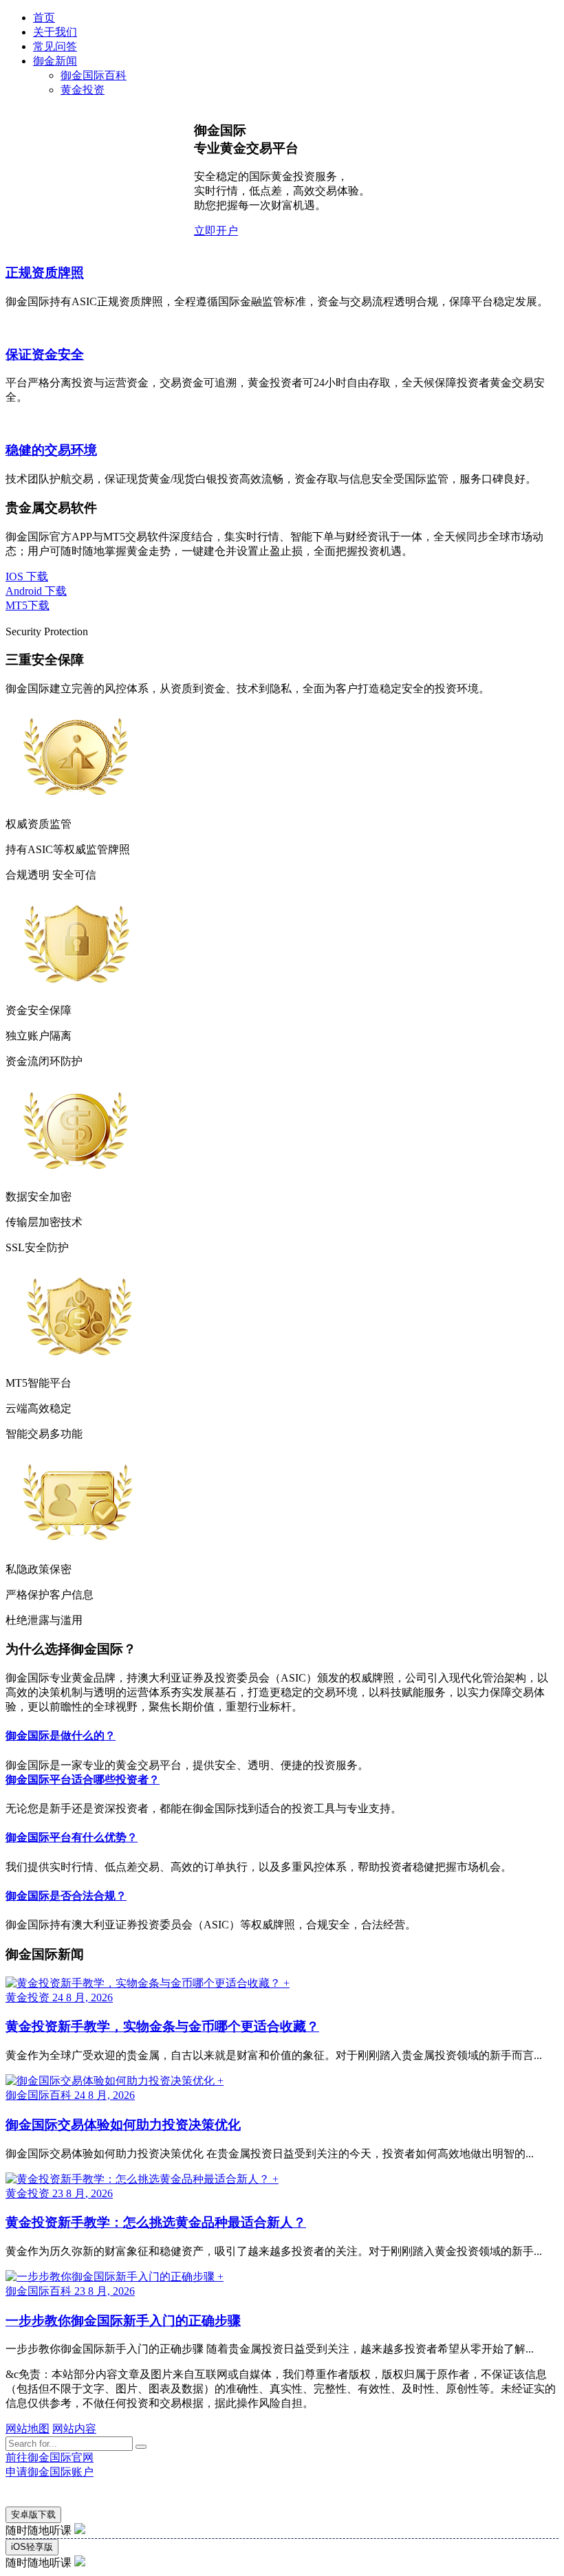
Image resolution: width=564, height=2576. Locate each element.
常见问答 (55, 46)
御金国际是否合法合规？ (66, 1896)
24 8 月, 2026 (83, 1997)
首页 (44, 18)
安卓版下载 (33, 2514)
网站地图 (28, 2429)
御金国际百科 (94, 75)
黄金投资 (83, 90)
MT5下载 (28, 605)
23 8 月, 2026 (83, 2193)
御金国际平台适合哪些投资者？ (83, 1780)
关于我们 (55, 32)
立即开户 (216, 231)
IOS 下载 (27, 576)
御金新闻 (55, 61)
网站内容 (74, 2429)
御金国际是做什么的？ (61, 1736)
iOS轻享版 (32, 2547)
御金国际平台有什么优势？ (72, 1837)
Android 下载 (36, 591)
